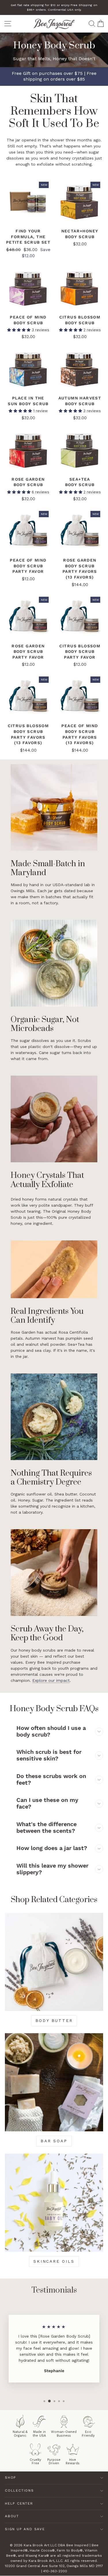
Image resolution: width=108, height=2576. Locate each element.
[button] (19, 330)
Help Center (19, 2503)
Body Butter (54, 2020)
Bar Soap (54, 2141)
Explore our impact (51, 1680)
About (12, 2516)
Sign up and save (25, 2529)
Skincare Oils (54, 2261)
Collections (19, 2490)
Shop (11, 2478)
